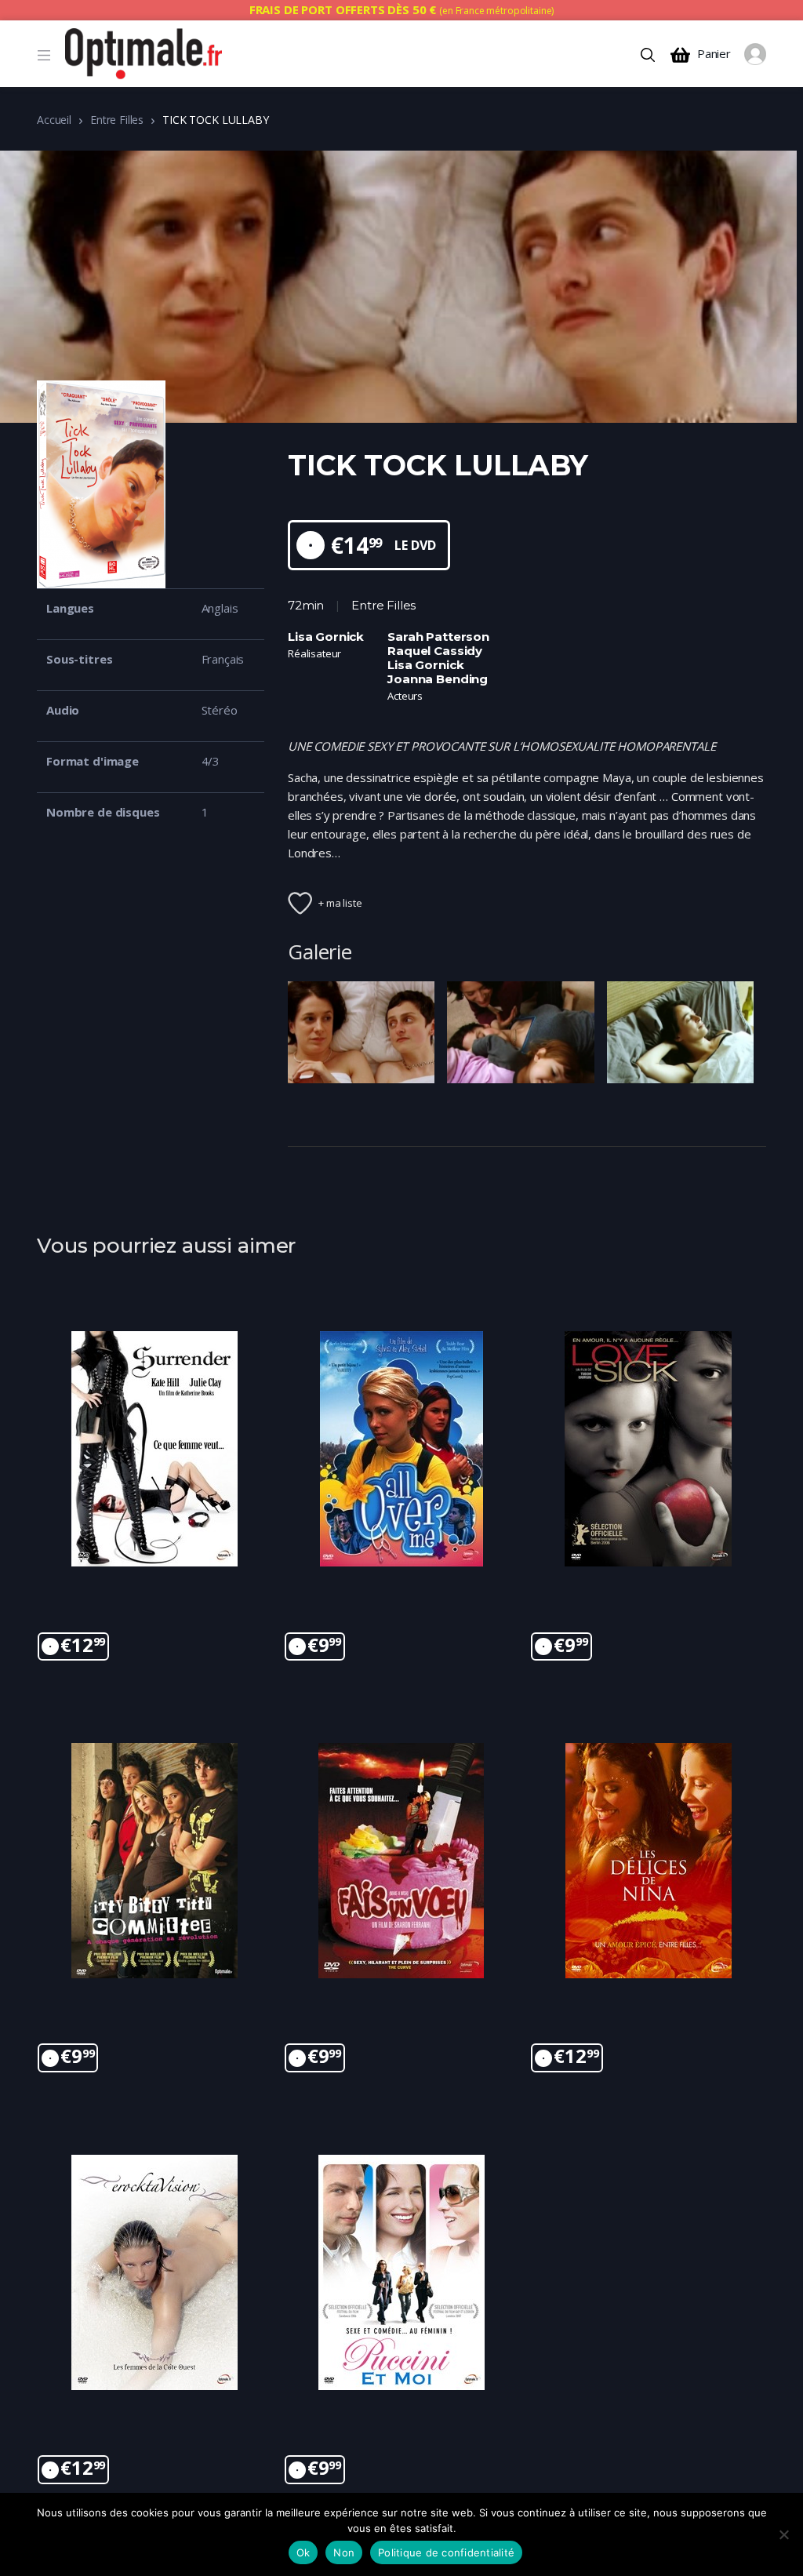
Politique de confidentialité (446, 2552)
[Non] (783, 2534)
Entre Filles (117, 120)
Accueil (54, 120)
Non (344, 2552)
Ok (303, 2552)
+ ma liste (340, 903)
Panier (714, 54)
